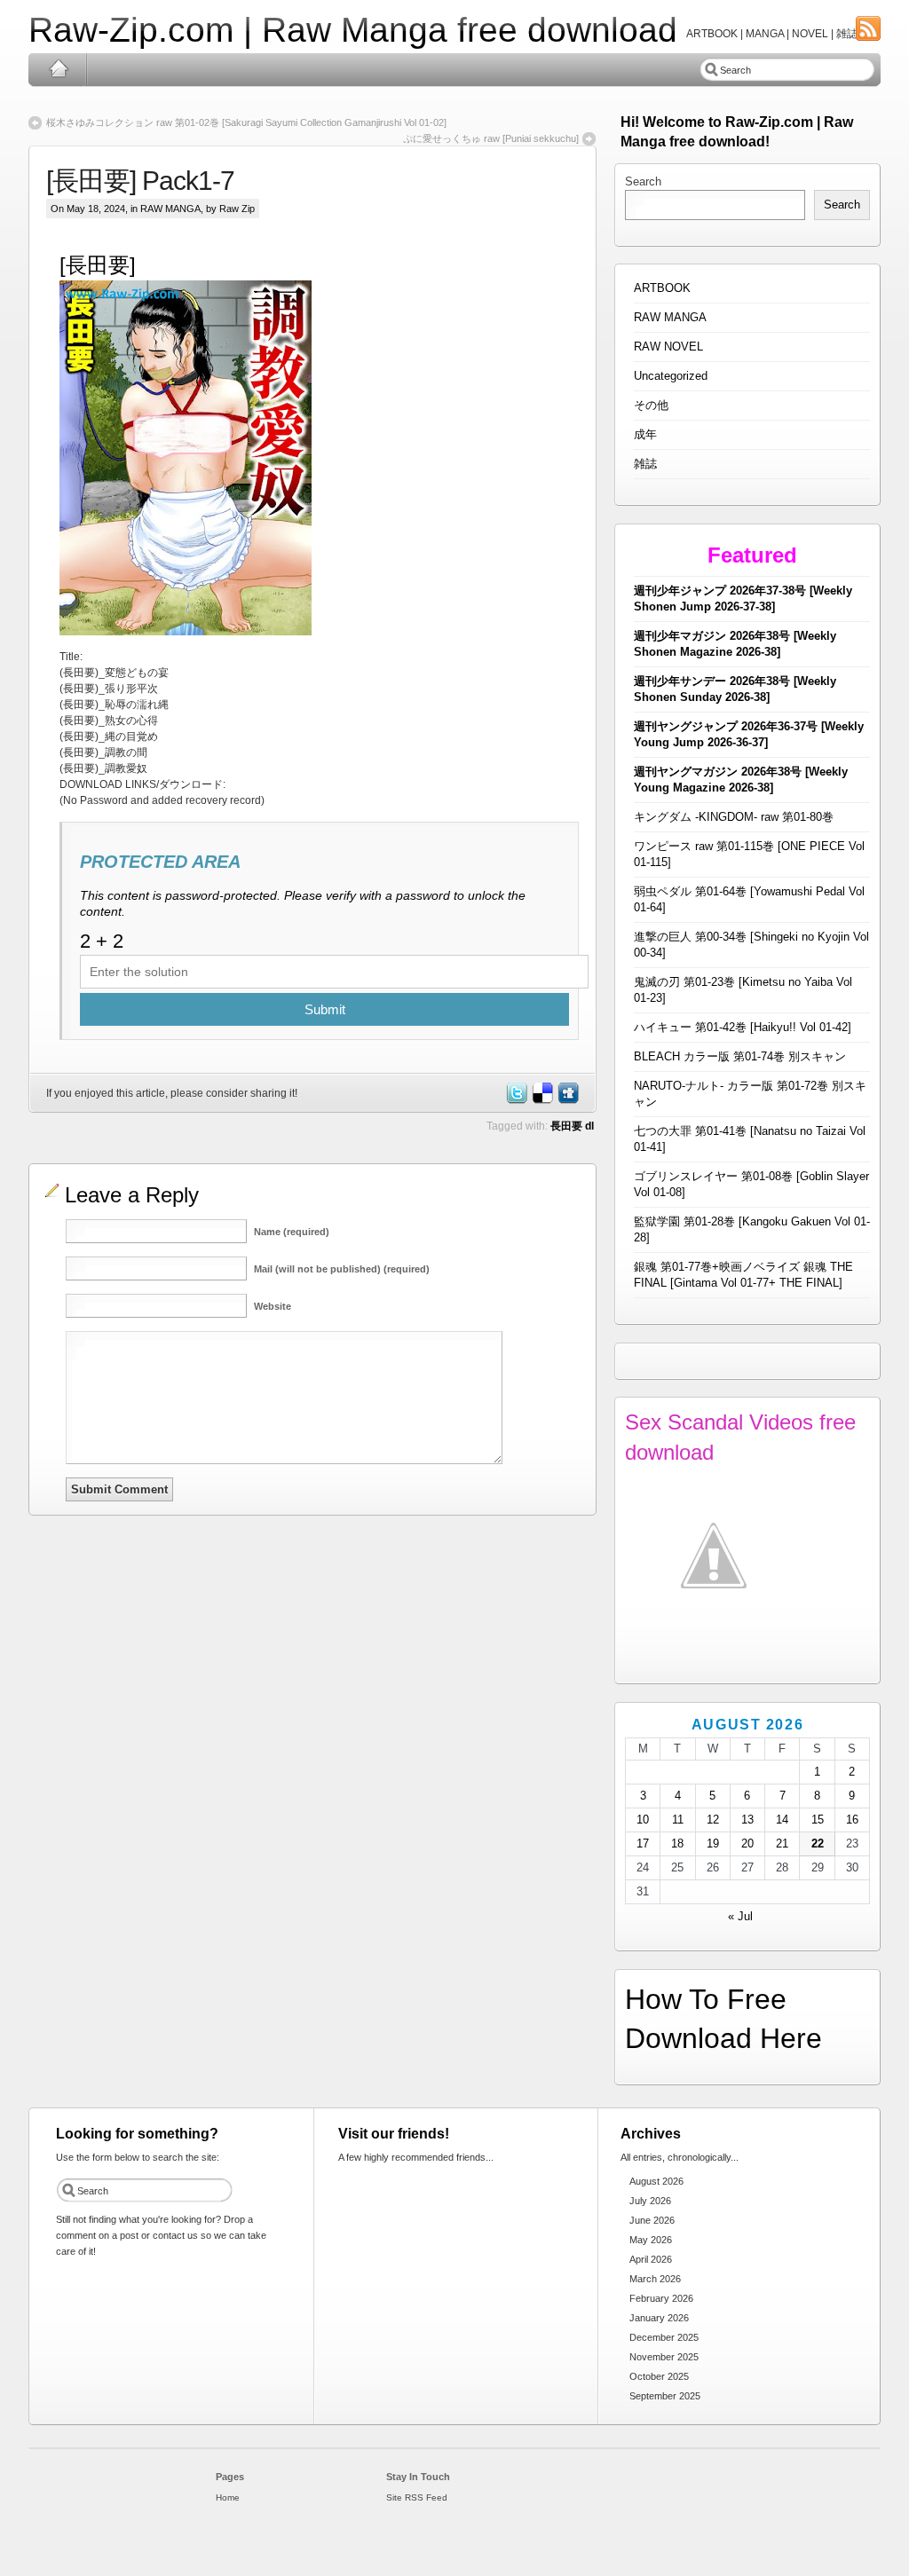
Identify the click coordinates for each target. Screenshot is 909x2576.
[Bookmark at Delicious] (541, 1100)
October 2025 (659, 2376)
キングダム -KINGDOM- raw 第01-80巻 (734, 817)
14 (782, 1820)
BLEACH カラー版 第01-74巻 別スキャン (740, 1056)
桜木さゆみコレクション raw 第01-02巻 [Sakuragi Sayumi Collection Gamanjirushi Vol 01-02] (246, 122)
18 (677, 1843)
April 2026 (651, 2259)
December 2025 (664, 2337)
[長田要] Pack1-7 (140, 181)
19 (713, 1843)
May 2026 (651, 2240)
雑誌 (645, 464)
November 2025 (664, 2357)
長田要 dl (572, 1126)
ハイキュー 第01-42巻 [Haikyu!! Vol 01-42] (743, 1027)
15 (818, 1820)
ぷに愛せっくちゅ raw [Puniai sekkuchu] (491, 138)
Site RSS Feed (417, 2497)
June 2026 (652, 2220)
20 (747, 1843)
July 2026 (650, 2201)
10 (643, 1820)
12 (713, 1820)
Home (58, 69)
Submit (325, 1009)
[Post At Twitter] (516, 1100)
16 (852, 1820)
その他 (651, 405)
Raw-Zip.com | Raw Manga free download (353, 30)
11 (678, 1820)
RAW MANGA (170, 209)
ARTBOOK (662, 288)
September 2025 (665, 2396)
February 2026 (661, 2298)
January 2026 (659, 2318)
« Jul (740, 1916)
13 (747, 1820)
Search (643, 181)
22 (818, 1843)
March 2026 (655, 2279)
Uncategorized (671, 376)
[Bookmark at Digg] (567, 1100)
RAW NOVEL (668, 347)
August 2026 (656, 2181)
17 (643, 1843)
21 (782, 1843)
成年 (645, 434)
